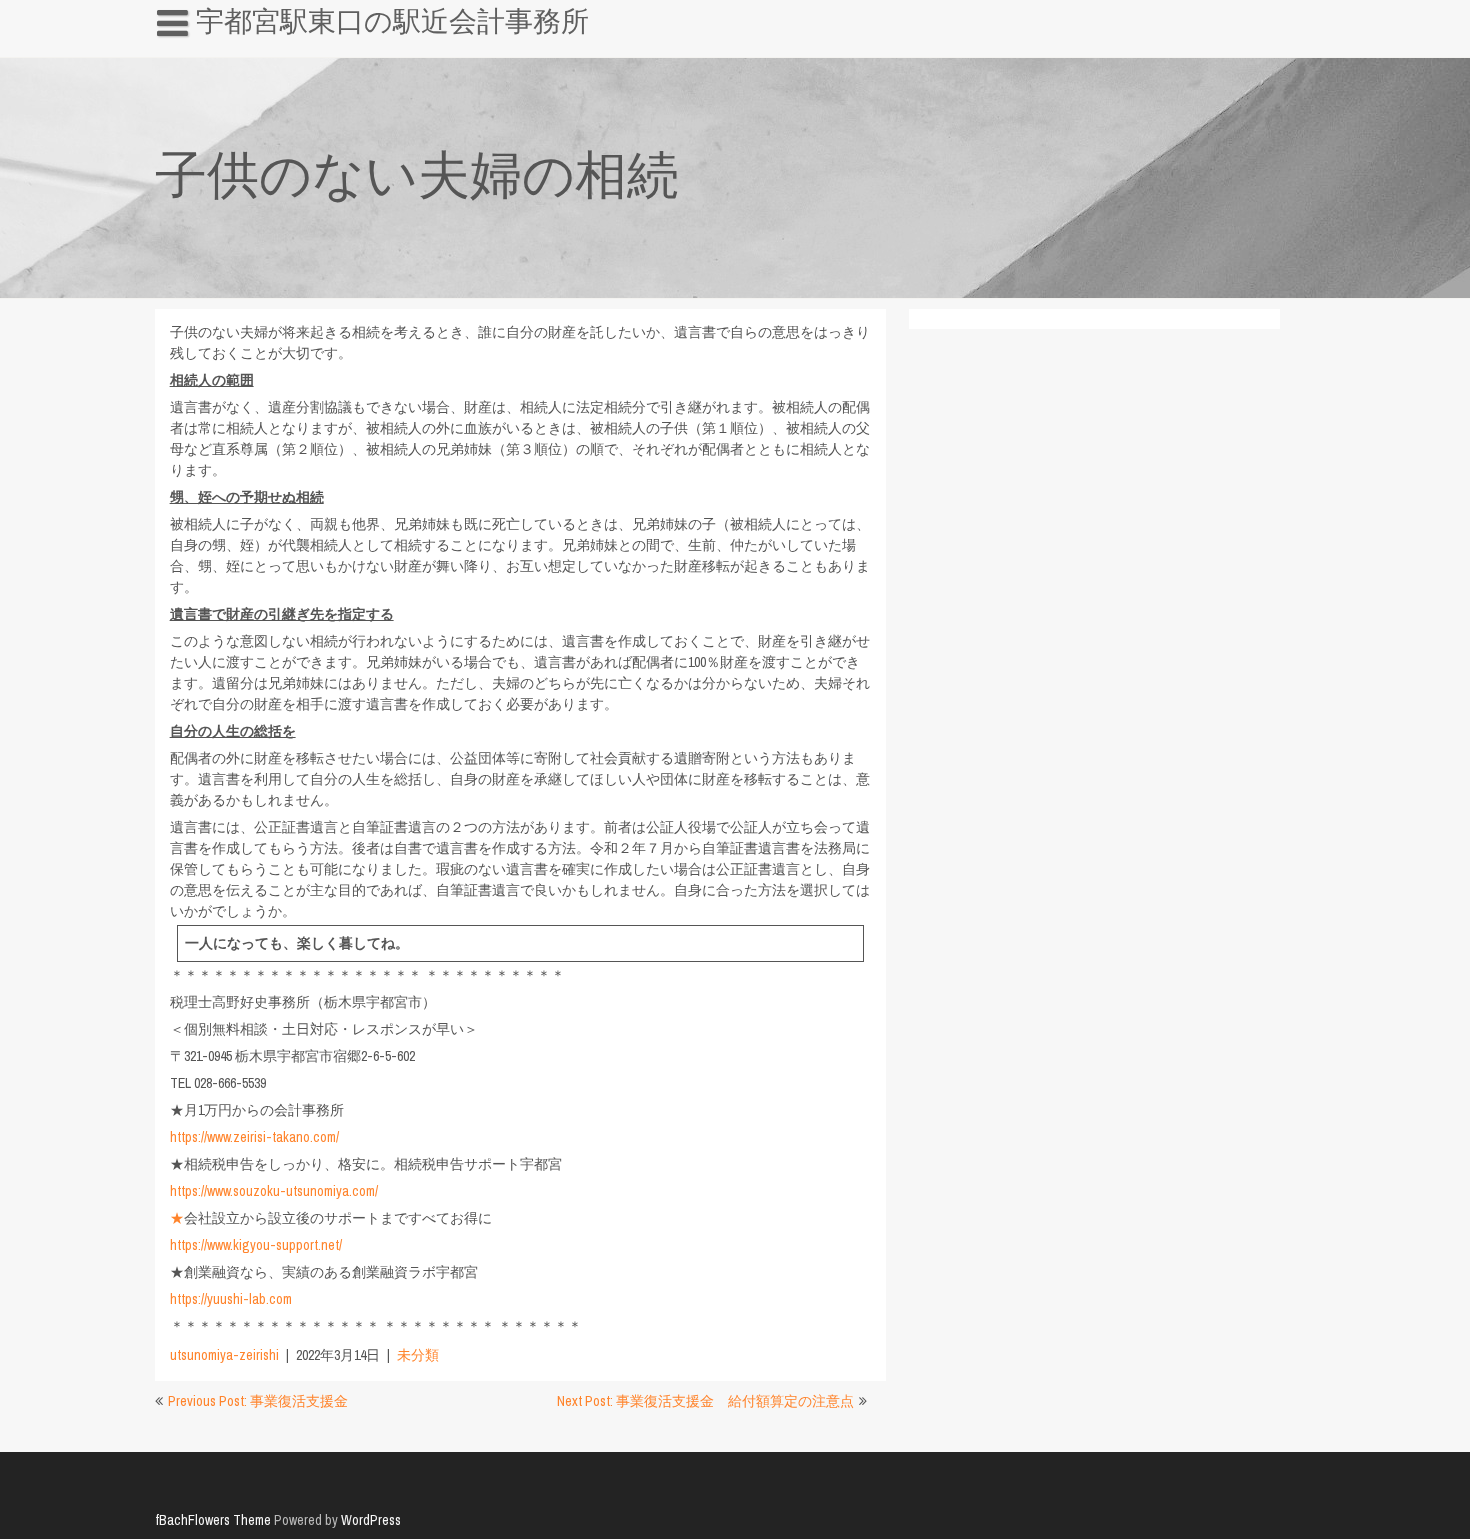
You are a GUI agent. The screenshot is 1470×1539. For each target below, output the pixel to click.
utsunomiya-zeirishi (224, 1355)
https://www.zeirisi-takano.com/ (254, 1137)
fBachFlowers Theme (213, 1520)
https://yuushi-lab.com (231, 1299)
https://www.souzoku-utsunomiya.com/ (274, 1191)
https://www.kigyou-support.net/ (256, 1245)
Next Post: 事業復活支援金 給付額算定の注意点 (705, 1401)
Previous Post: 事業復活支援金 (258, 1401)
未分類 (418, 1355)
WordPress (371, 1520)
